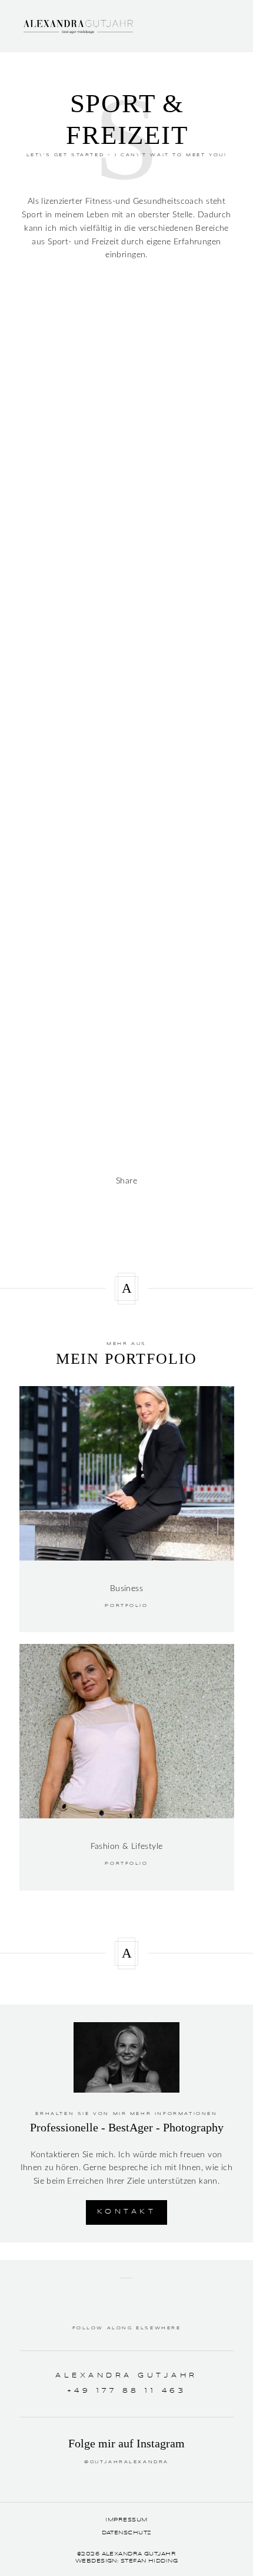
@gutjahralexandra (126, 2462)
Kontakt (127, 2212)
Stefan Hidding (149, 2561)
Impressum (126, 2520)
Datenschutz (127, 2533)
